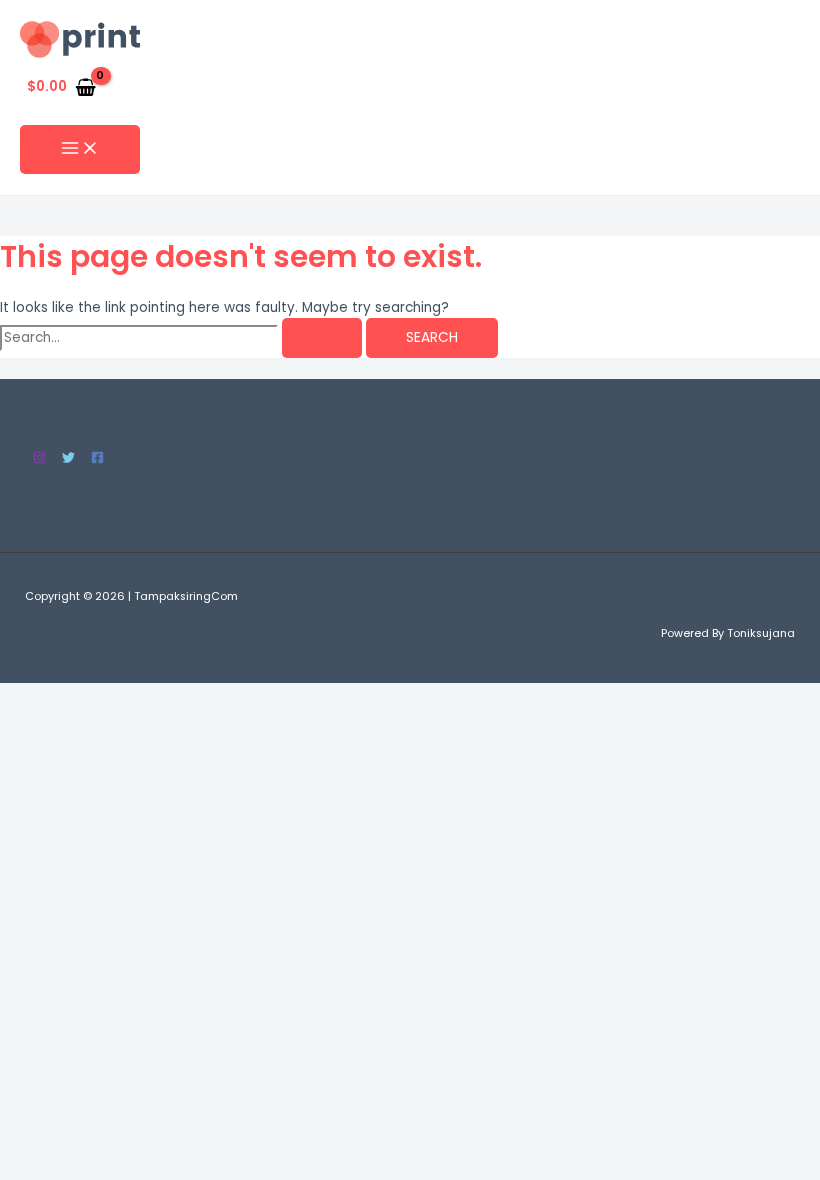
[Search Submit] (322, 338)
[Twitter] (68, 459)
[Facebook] (97, 459)
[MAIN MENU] (80, 149)
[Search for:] (183, 337)
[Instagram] (39, 459)
